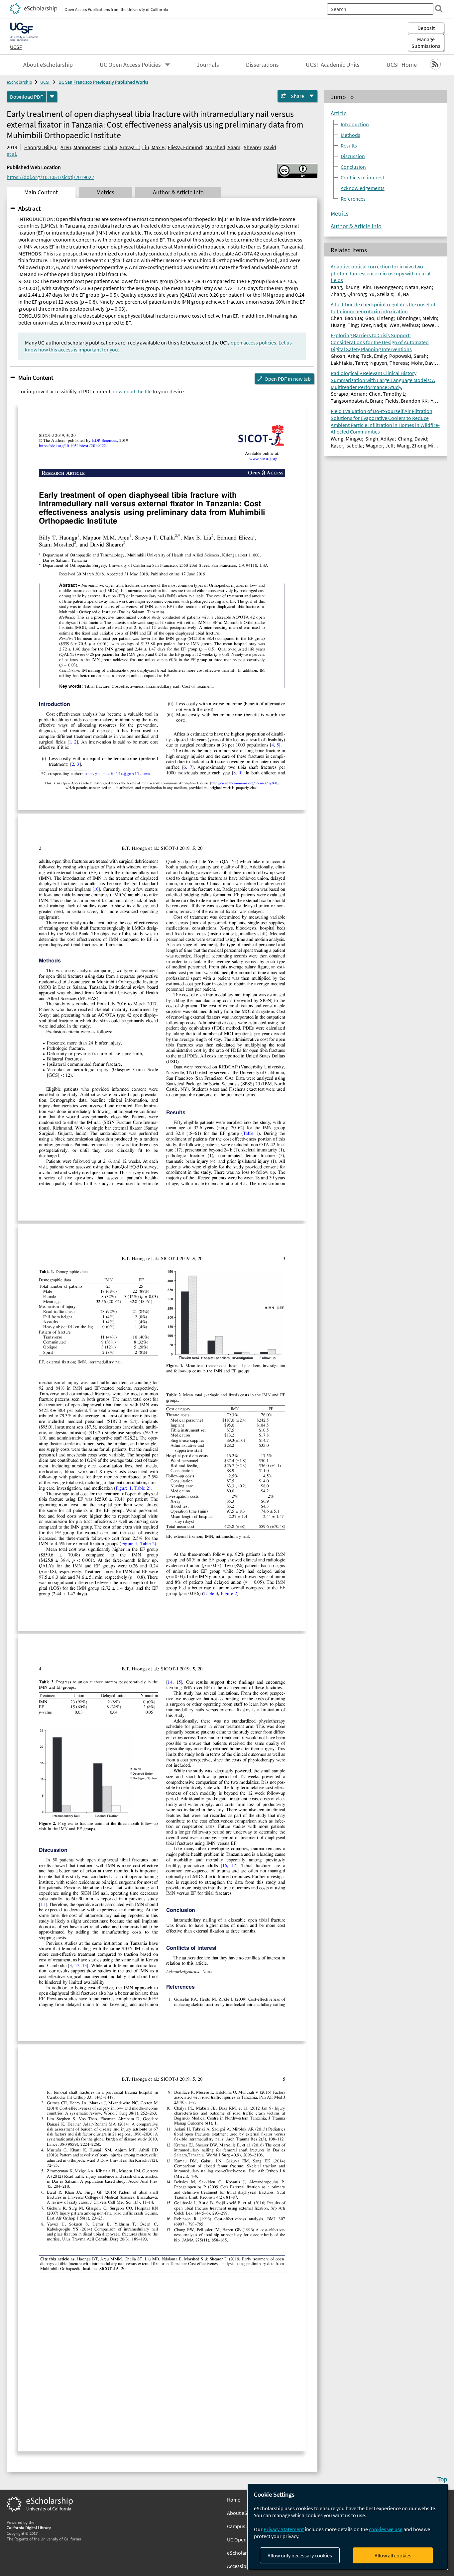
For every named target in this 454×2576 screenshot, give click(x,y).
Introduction (355, 124)
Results (349, 146)
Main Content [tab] (41, 192)
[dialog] (348, 2527)
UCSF (16, 47)
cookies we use (386, 2529)
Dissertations (262, 65)
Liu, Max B (153, 147)
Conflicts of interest (362, 177)
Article (339, 113)
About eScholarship (48, 65)
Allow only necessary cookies (300, 2555)
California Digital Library (29, 2527)
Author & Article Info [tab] (178, 192)
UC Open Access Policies (130, 65)
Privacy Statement (284, 2529)
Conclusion (353, 167)
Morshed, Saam (223, 147)
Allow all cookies (393, 2555)
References (353, 199)
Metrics (340, 214)
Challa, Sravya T (121, 147)
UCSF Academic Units (333, 65)
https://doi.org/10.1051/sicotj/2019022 (50, 177)
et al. (12, 154)
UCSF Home (402, 65)
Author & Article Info (356, 226)
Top (442, 2479)
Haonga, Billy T (41, 147)
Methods (350, 135)
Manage (426, 43)
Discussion (353, 156)
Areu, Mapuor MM (80, 147)
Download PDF (26, 97)
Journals (208, 65)
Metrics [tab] (105, 192)
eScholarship (19, 82)
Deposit (426, 28)
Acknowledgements (363, 188)
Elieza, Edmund (185, 147)
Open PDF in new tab (288, 379)
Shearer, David (260, 147)
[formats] (52, 97)
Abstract (29, 208)
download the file (132, 391)
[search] (439, 9)
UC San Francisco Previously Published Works (103, 82)
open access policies (253, 343)
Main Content (36, 377)
